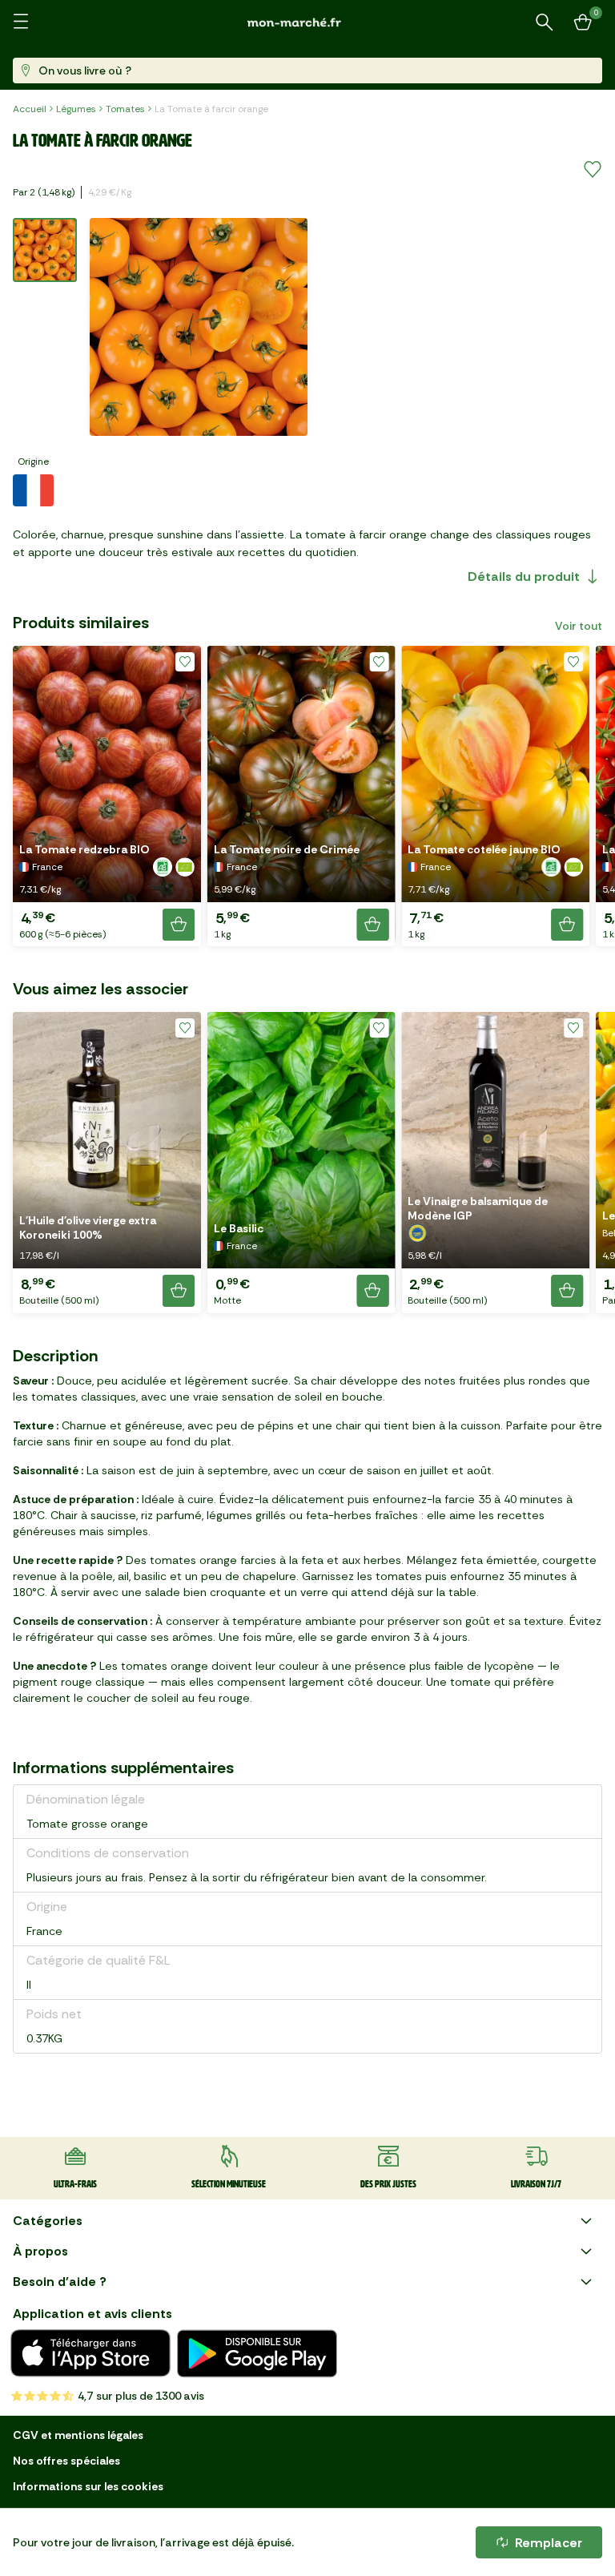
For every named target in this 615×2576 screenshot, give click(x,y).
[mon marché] (307, 22)
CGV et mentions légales (78, 2435)
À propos (40, 2251)
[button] (107, 796)
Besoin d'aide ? (60, 2282)
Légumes (76, 109)
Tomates (125, 109)
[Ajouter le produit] (179, 925)
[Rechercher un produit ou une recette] (545, 22)
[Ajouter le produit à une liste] (593, 170)
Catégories (48, 2221)
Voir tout (579, 626)
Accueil (30, 109)
